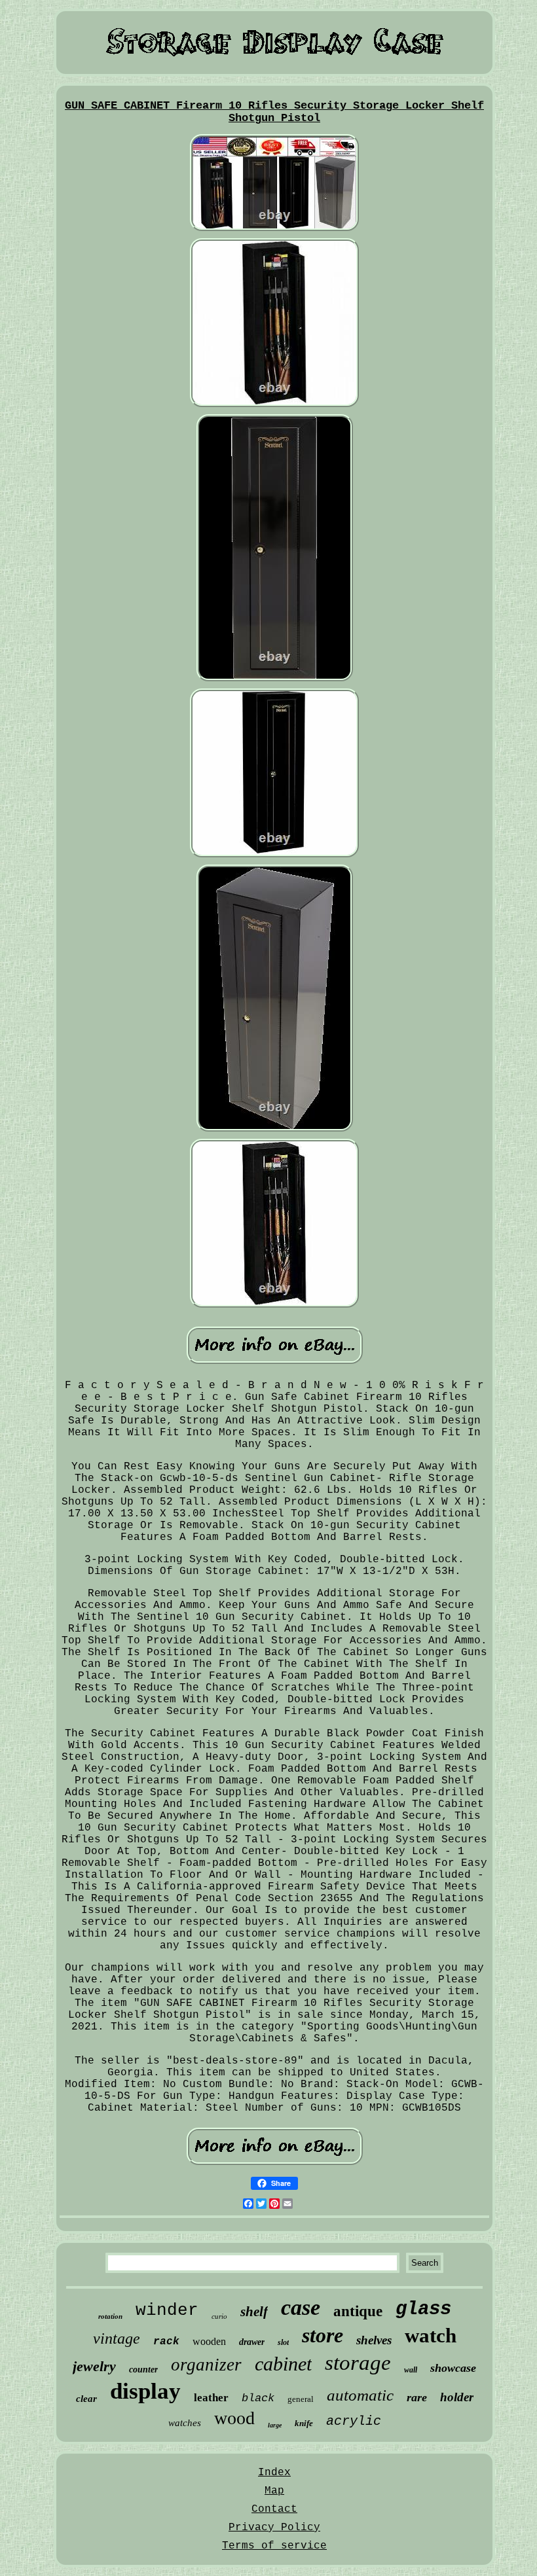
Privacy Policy (274, 2528)
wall (411, 2370)
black (258, 2398)
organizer (206, 2365)
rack (166, 2342)
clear (86, 2399)
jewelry (94, 2366)
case (301, 2307)
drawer (252, 2342)
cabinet (283, 2364)
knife (304, 2423)
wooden (209, 2341)
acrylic (354, 2421)
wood (234, 2418)
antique (358, 2311)
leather (211, 2398)
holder (457, 2397)
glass (423, 2309)
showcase (453, 2368)
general (301, 2399)
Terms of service (274, 2546)
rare (417, 2397)
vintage (117, 2338)
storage (358, 2363)
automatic (360, 2395)
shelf (254, 2312)
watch (431, 2335)
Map (274, 2491)
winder (167, 2310)
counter (143, 2370)
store (323, 2335)
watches (185, 2423)
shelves (374, 2340)
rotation (110, 2316)
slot (283, 2342)
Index (274, 2473)
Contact (274, 2509)
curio (219, 2316)
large (275, 2425)
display (145, 2391)
